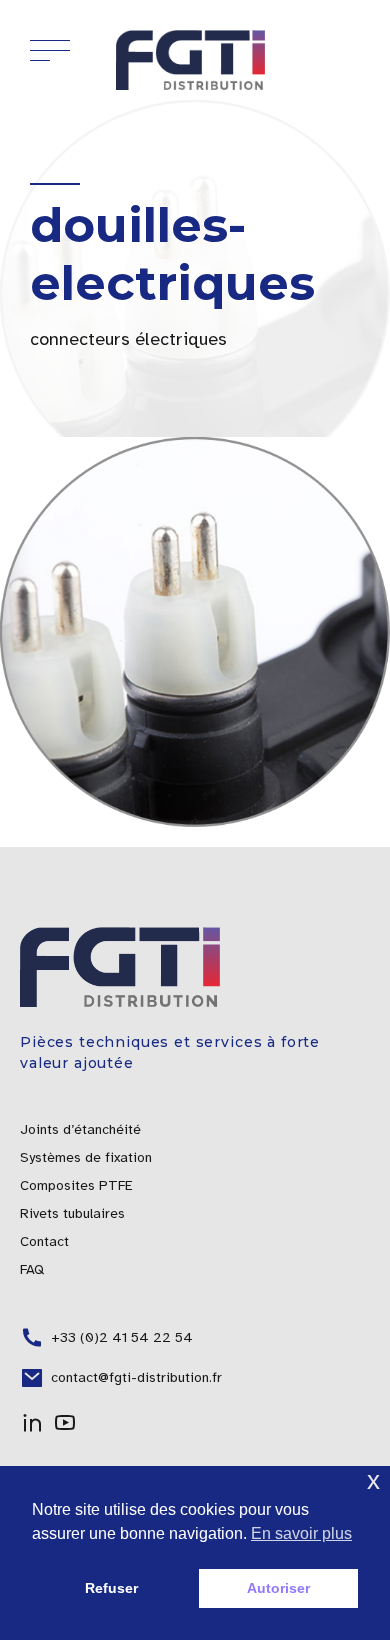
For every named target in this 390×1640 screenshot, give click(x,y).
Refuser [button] (111, 1588)
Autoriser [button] (278, 1588)
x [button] (373, 1480)
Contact (44, 1241)
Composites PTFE (76, 1185)
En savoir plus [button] (301, 1533)
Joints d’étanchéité (80, 1129)
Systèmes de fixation (86, 1157)
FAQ (32, 1269)
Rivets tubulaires (72, 1213)
